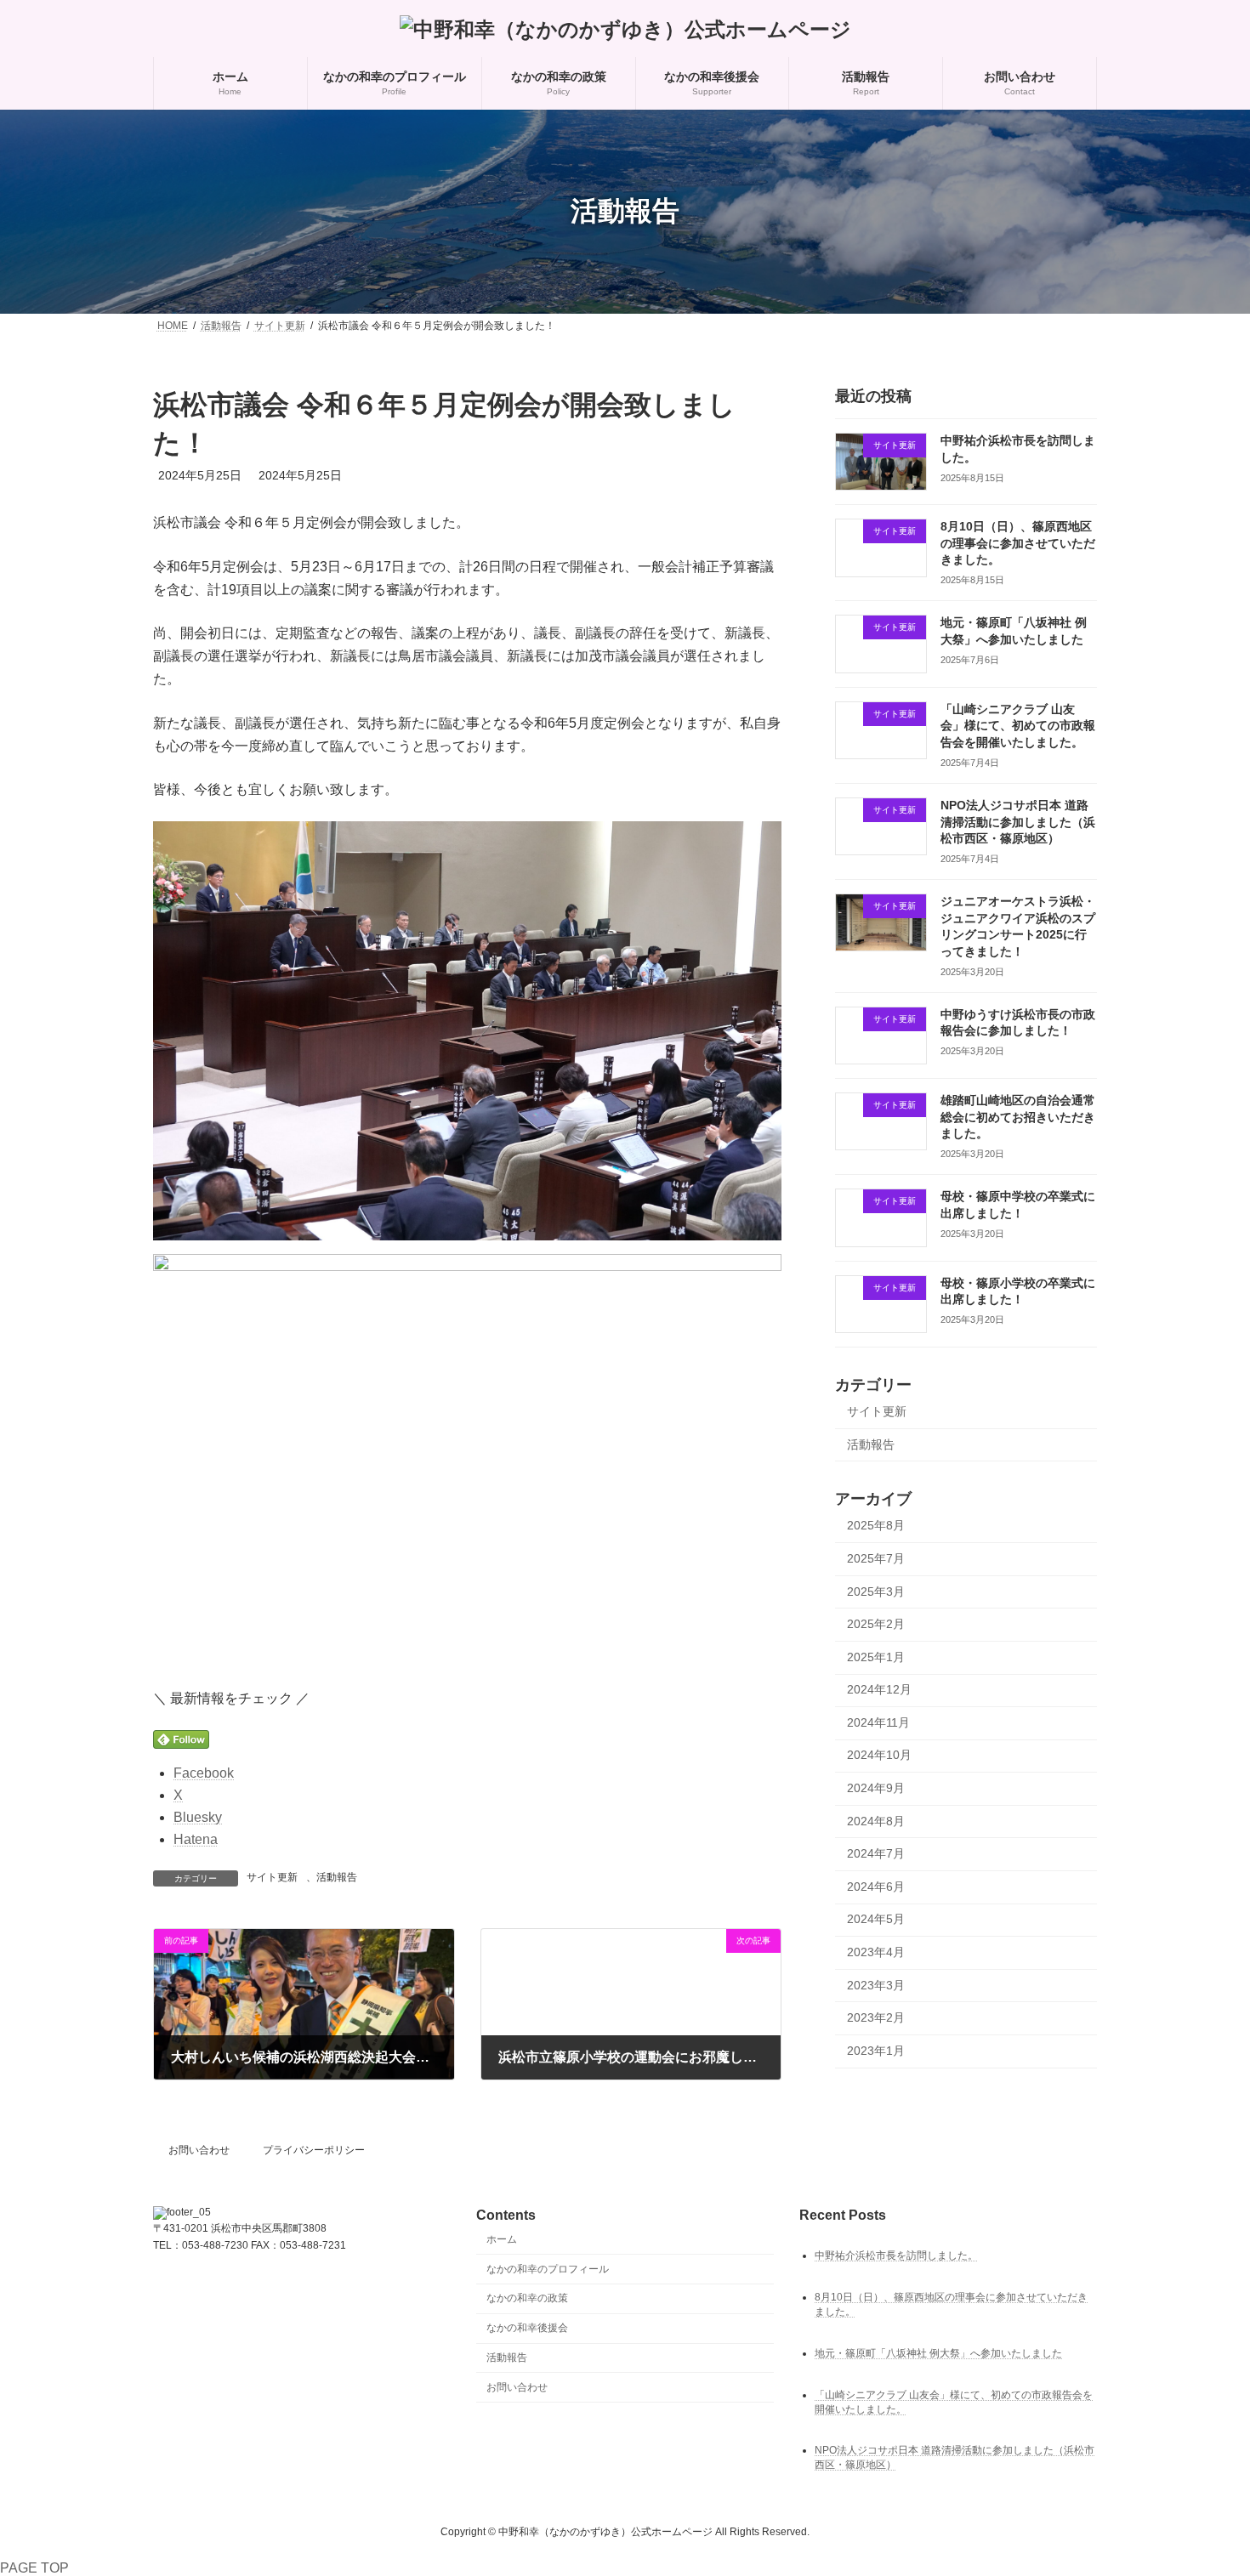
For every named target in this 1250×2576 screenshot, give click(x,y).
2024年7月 (876, 1853)
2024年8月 (876, 1820)
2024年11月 (878, 1722)
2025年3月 (876, 1591)
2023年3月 (876, 1984)
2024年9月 (876, 1788)
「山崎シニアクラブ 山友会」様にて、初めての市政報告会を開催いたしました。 (1018, 726)
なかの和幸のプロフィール (548, 2269)
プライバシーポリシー (314, 2150)
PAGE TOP (34, 2568)
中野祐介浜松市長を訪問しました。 (896, 2255)
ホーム (502, 2239)
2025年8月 (876, 1525)
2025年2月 (876, 1624)
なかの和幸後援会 (527, 2328)
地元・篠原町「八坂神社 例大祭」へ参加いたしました (938, 2353)
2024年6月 (876, 1887)
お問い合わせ (199, 2150)
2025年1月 (876, 1656)
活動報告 (337, 1877)
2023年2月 (876, 2017)
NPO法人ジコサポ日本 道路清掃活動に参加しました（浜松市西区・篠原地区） (1018, 822)
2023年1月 (876, 2051)
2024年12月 (879, 1689)
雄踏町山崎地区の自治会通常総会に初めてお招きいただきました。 (1018, 1117)
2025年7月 (876, 1558)
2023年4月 (876, 1952)
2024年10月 (879, 1755)
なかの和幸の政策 (527, 2299)
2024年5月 (876, 1919)
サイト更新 (272, 1877)
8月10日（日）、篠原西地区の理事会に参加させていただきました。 (1018, 543)
